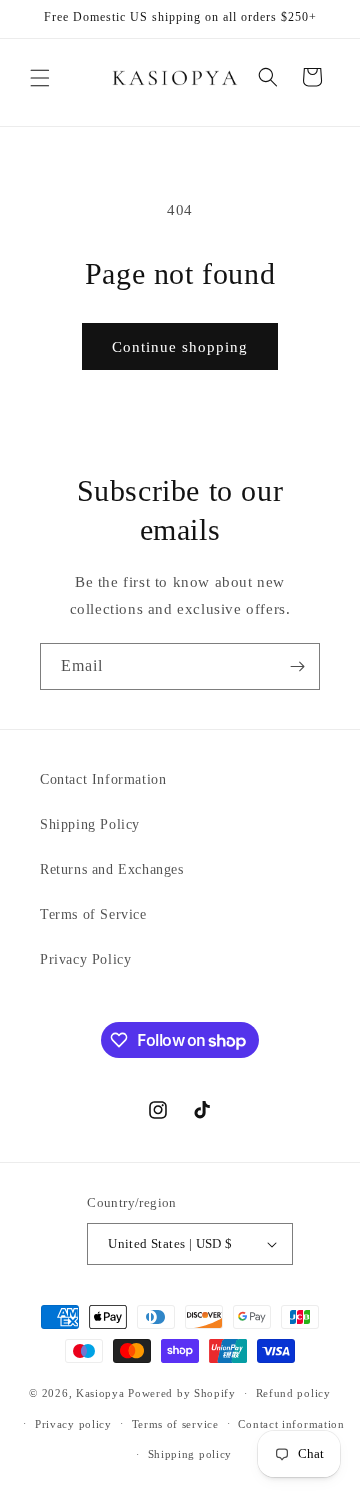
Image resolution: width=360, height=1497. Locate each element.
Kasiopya (100, 1393)
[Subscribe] (297, 666)
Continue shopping (180, 347)
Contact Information (103, 779)
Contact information (291, 1424)
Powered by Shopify (182, 1393)
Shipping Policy (90, 824)
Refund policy (293, 1393)
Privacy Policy (85, 959)
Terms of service (175, 1424)
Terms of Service (93, 914)
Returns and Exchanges (112, 869)
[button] (40, 78)
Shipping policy (190, 1454)
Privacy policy (73, 1424)
